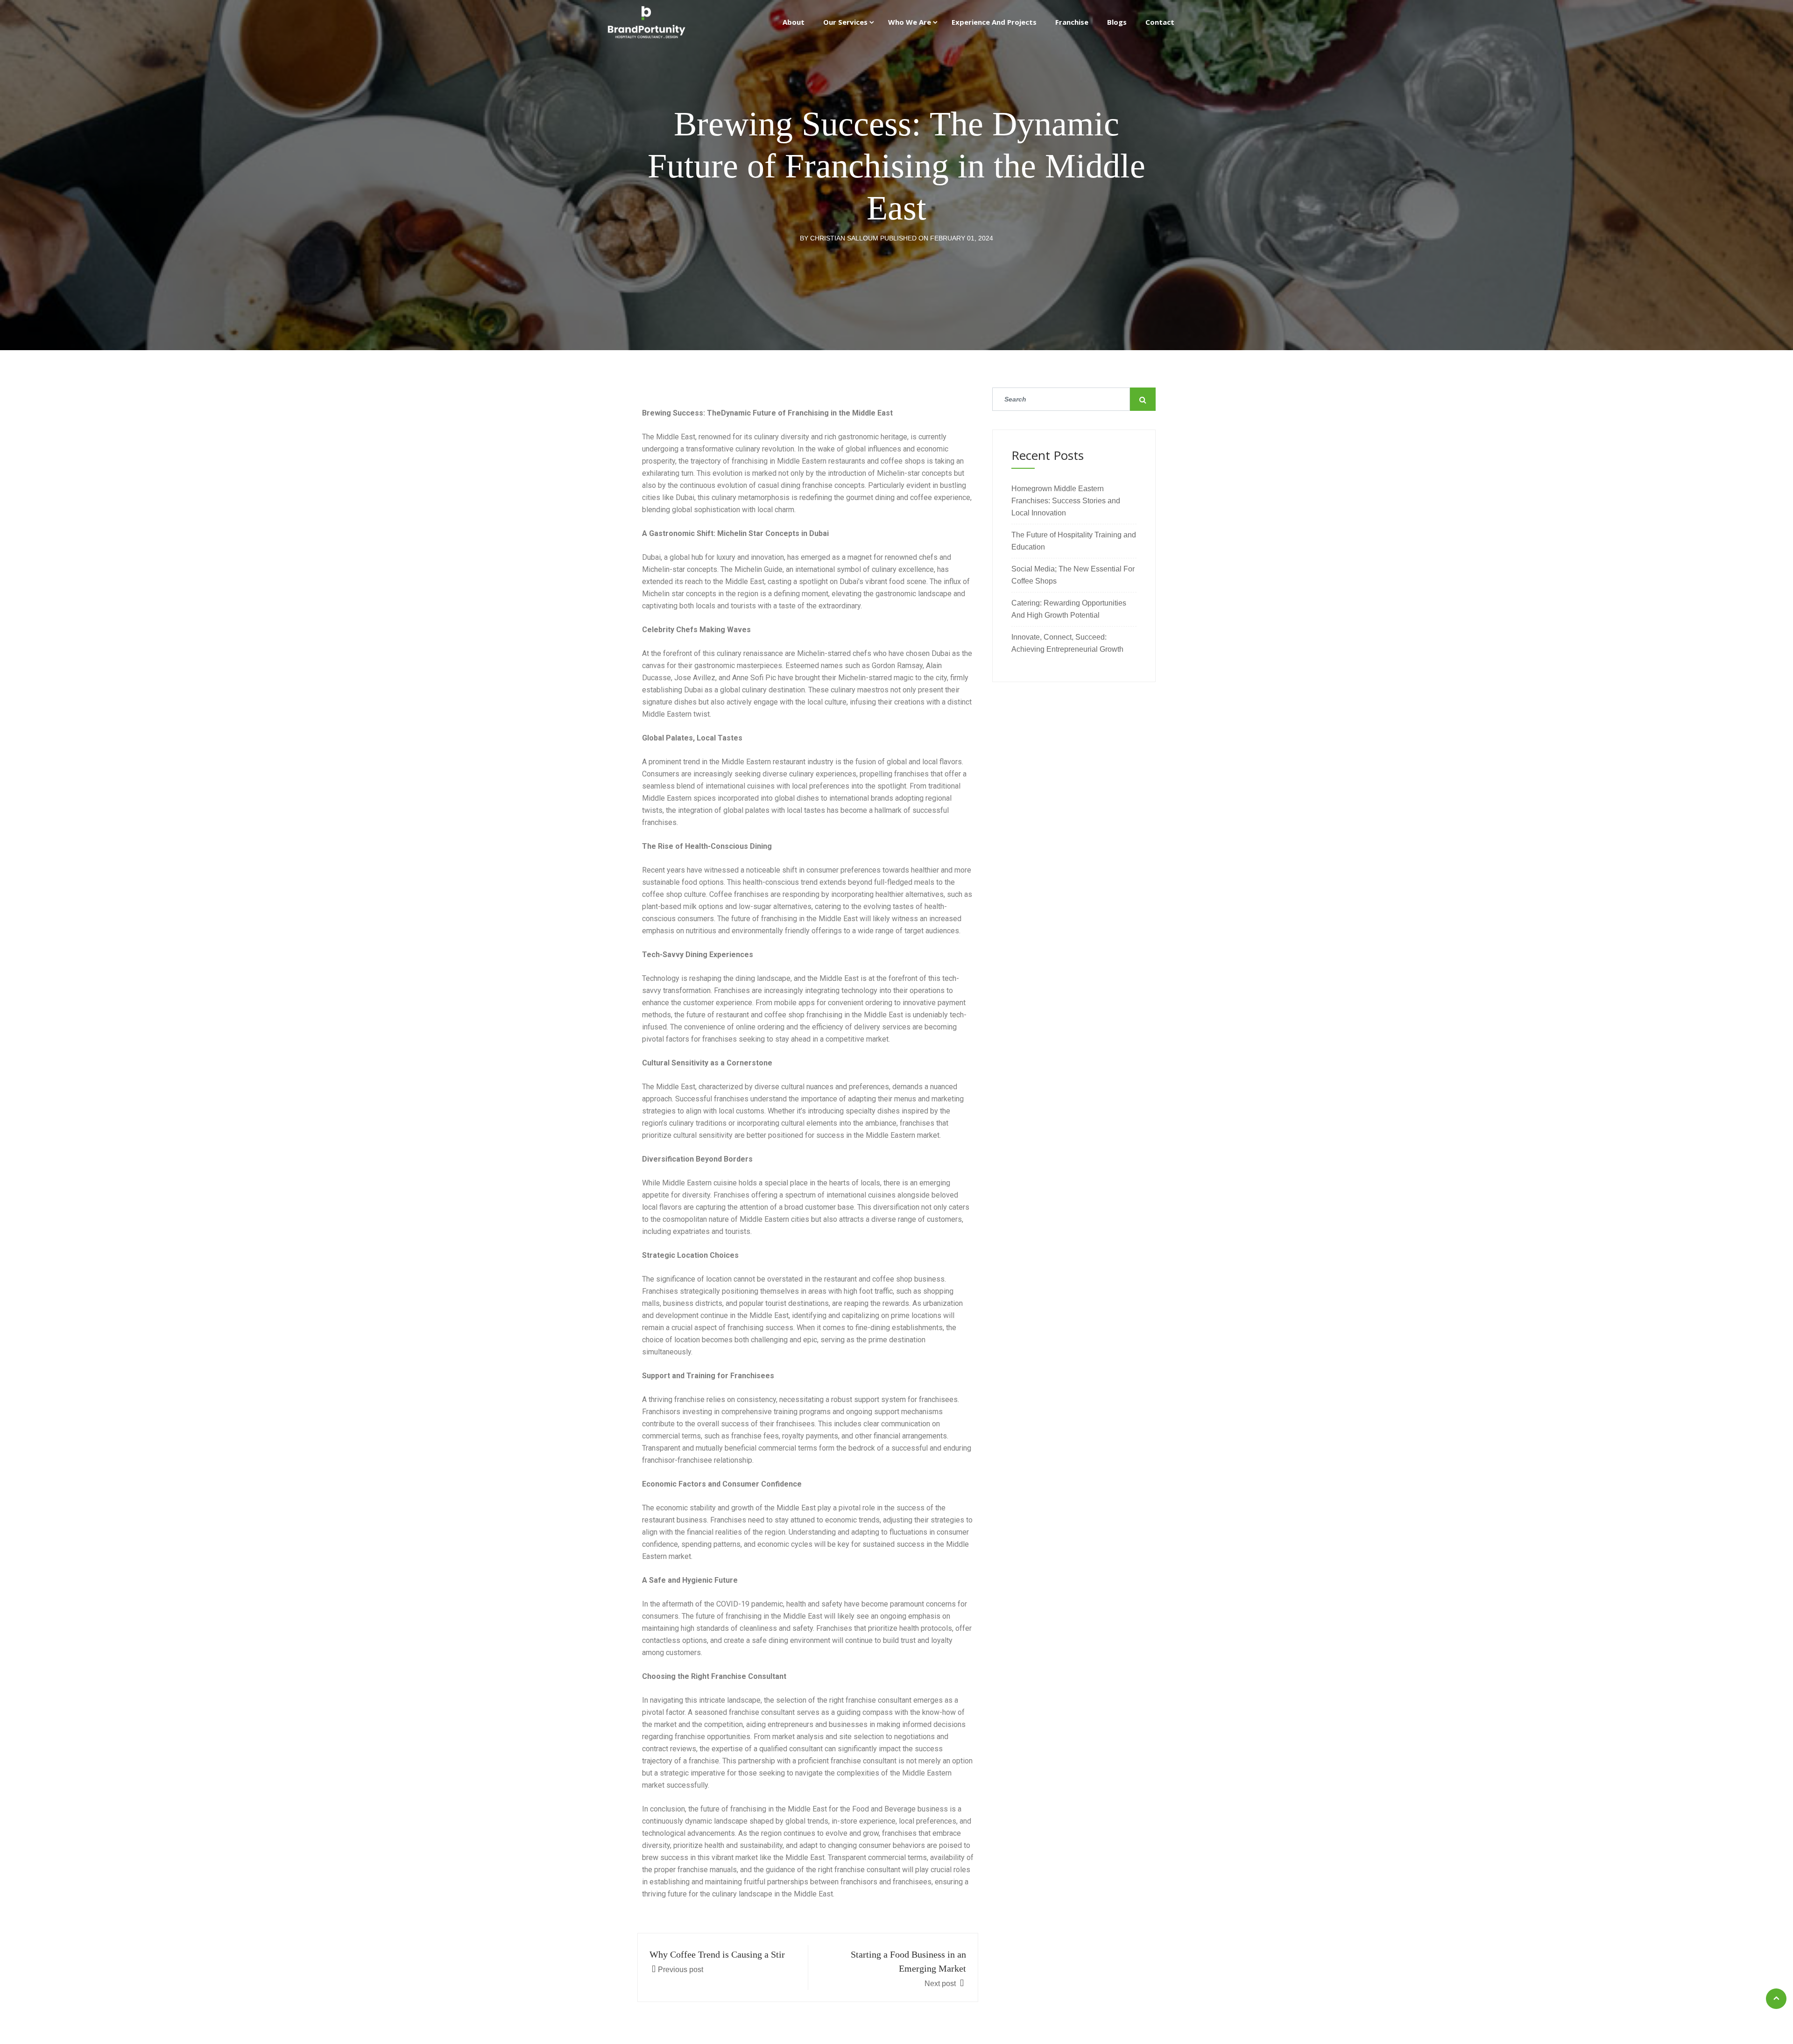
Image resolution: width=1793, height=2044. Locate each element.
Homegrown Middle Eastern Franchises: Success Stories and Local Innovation (1066, 501)
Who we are (910, 22)
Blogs (1117, 22)
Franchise (1072, 22)
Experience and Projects (994, 22)
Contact (1160, 22)
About (794, 22)
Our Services (845, 22)
